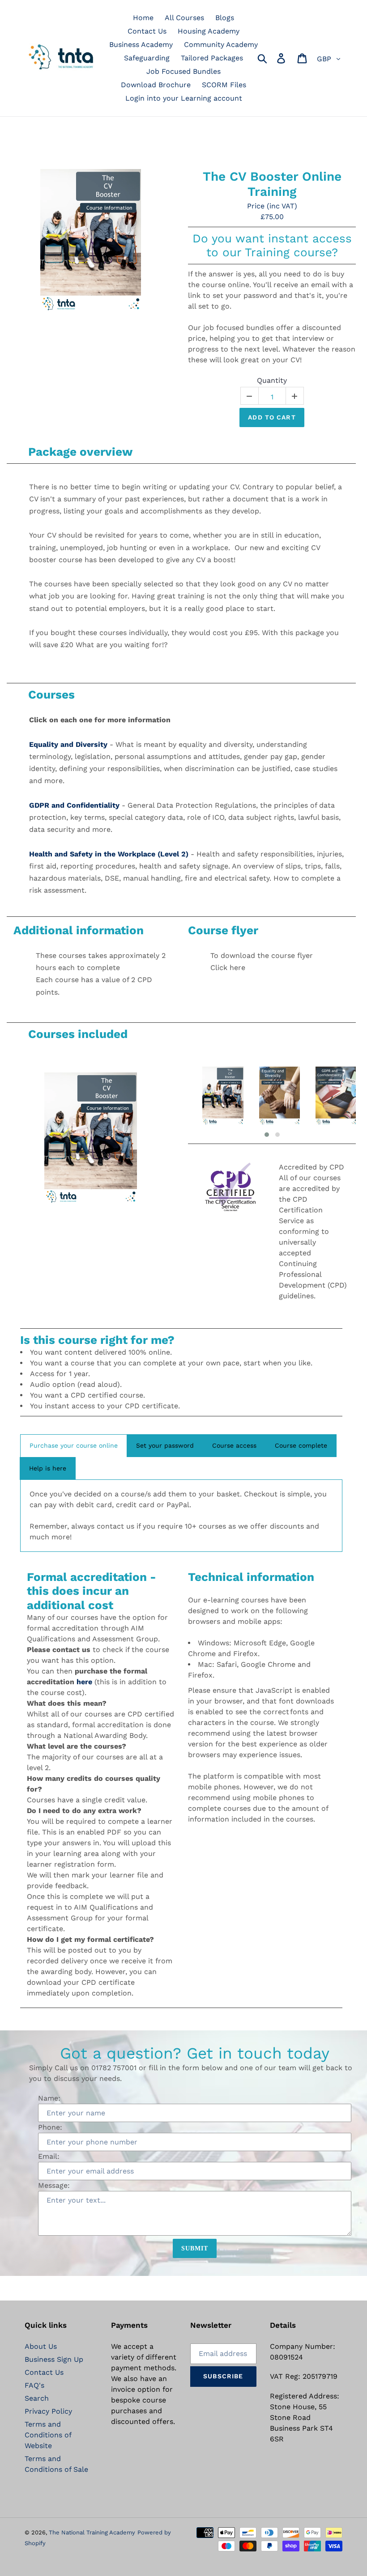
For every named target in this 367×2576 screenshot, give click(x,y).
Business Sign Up (54, 2359)
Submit (195, 2248)
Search (37, 2398)
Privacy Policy (48, 2411)
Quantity (272, 380)
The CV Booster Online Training (272, 184)
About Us (41, 2346)
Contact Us (44, 2372)
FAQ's (34, 2385)
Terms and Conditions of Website (48, 2435)
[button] (267, 1135)
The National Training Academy (92, 2532)
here (84, 1682)
